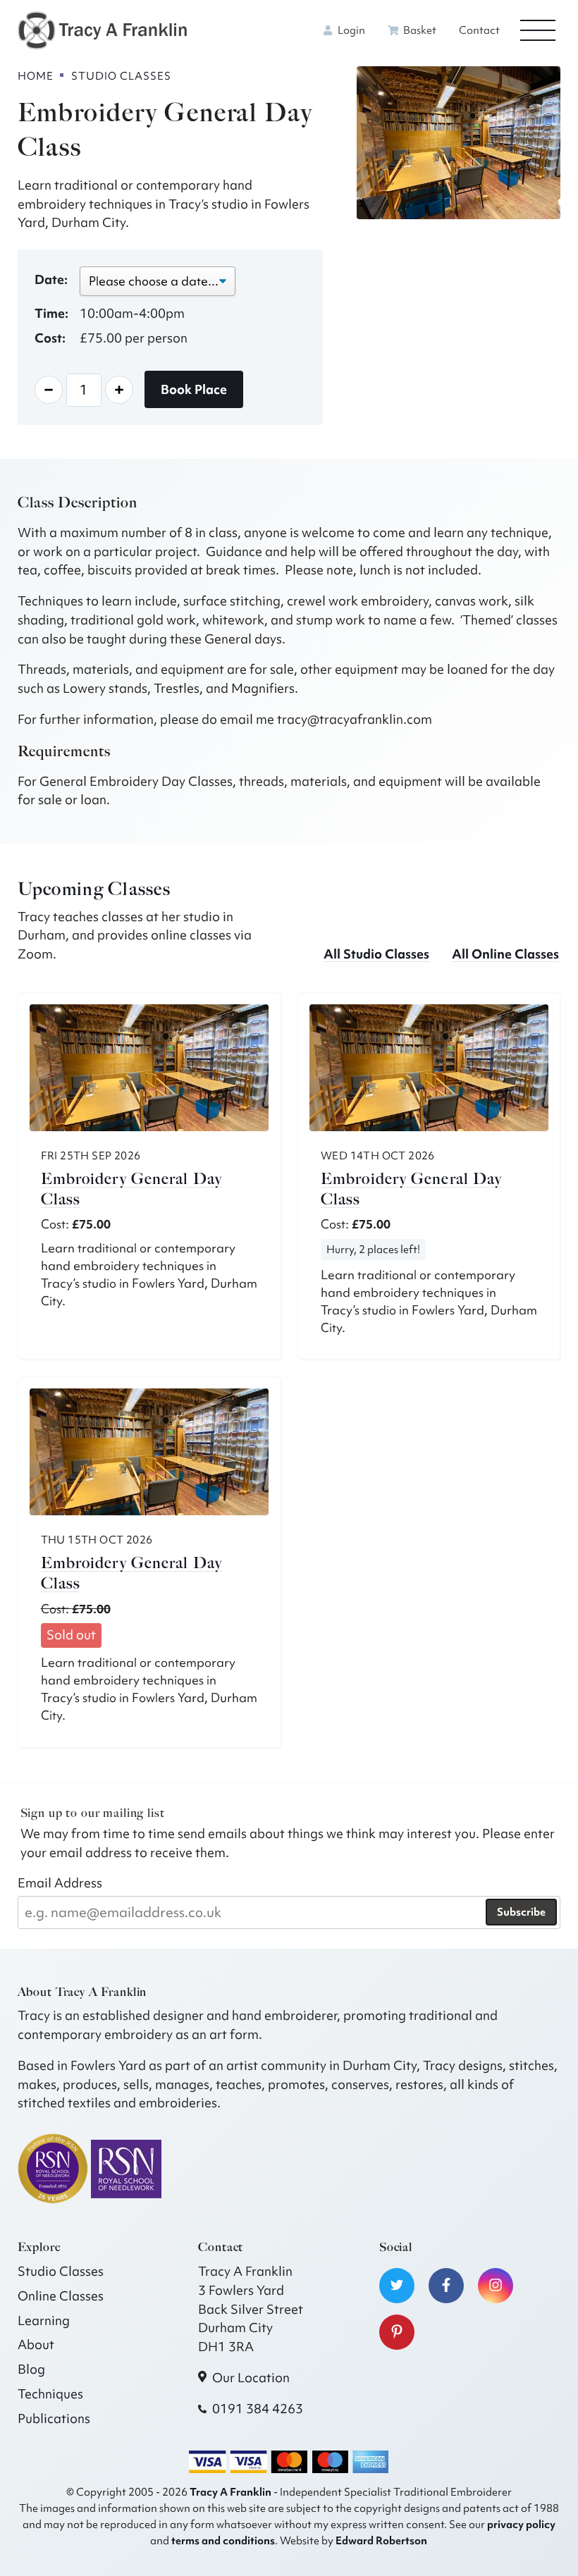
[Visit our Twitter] (397, 2286)
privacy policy (521, 2524)
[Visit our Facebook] (446, 2286)
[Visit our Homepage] (102, 29)
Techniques (50, 2394)
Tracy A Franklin (230, 2492)
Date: (51, 279)
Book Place (194, 389)
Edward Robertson (381, 2540)
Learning (44, 2321)
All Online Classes (505, 954)
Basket (419, 30)
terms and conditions (223, 2540)
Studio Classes (61, 2271)
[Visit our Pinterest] (397, 2332)
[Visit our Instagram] (496, 2286)
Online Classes (61, 2296)
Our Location (251, 2378)
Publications (54, 2418)
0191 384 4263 (258, 2409)
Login (350, 30)
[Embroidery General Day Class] (149, 1068)
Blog (31, 2369)
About (36, 2344)
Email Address (60, 1883)
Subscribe (521, 1912)
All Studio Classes (376, 954)
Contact (479, 30)
